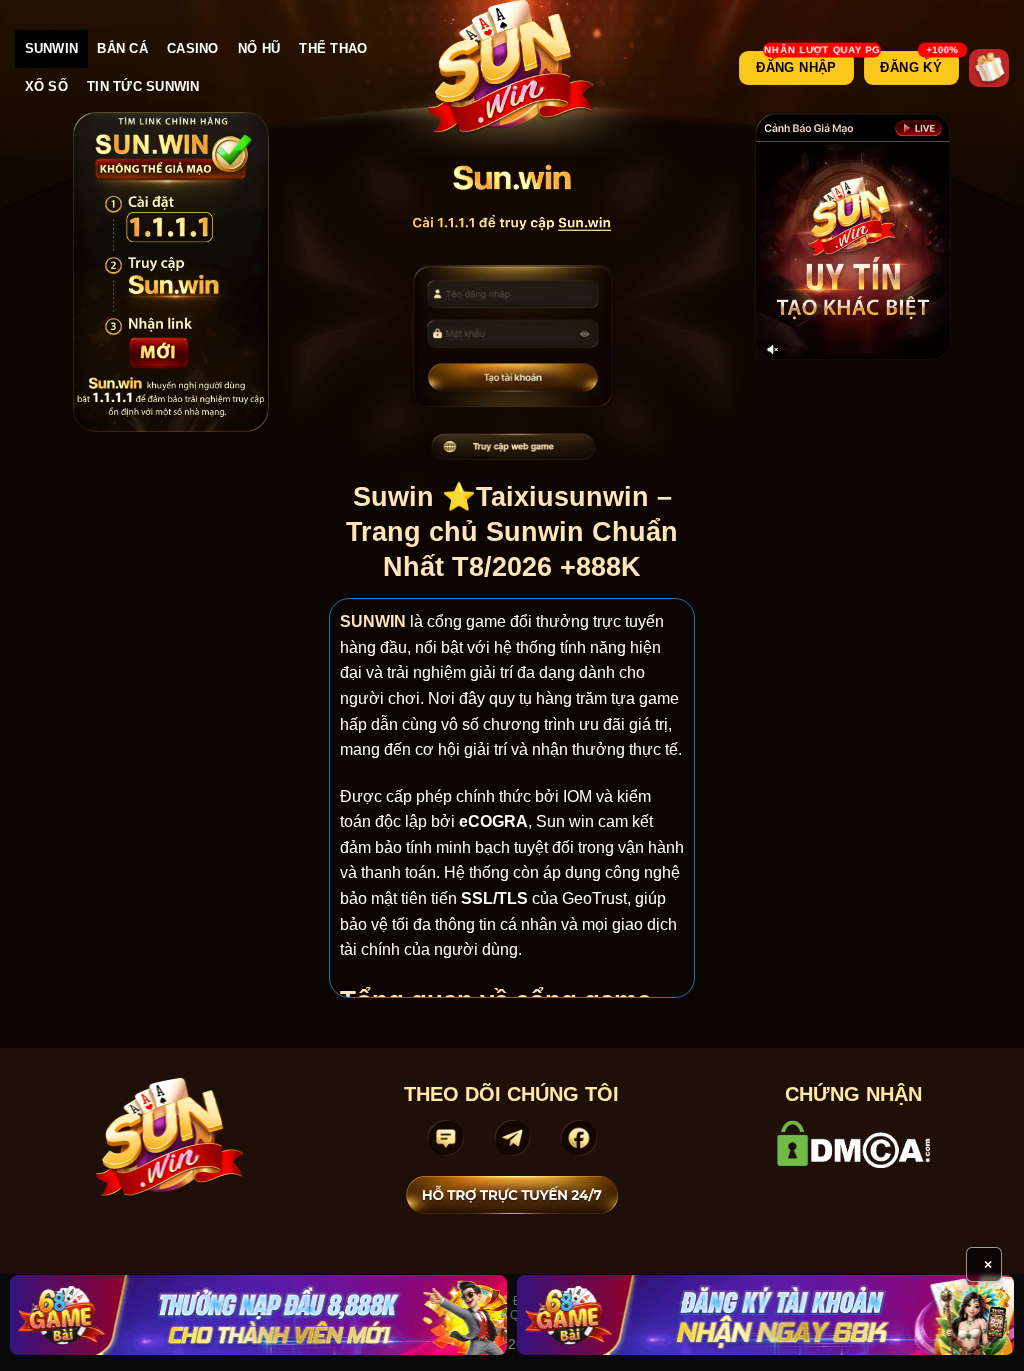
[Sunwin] (512, 68)
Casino (193, 48)
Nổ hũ (259, 48)
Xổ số (46, 86)
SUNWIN (52, 48)
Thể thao (333, 48)
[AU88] (258, 1315)
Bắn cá (122, 48)
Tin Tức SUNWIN (143, 86)
